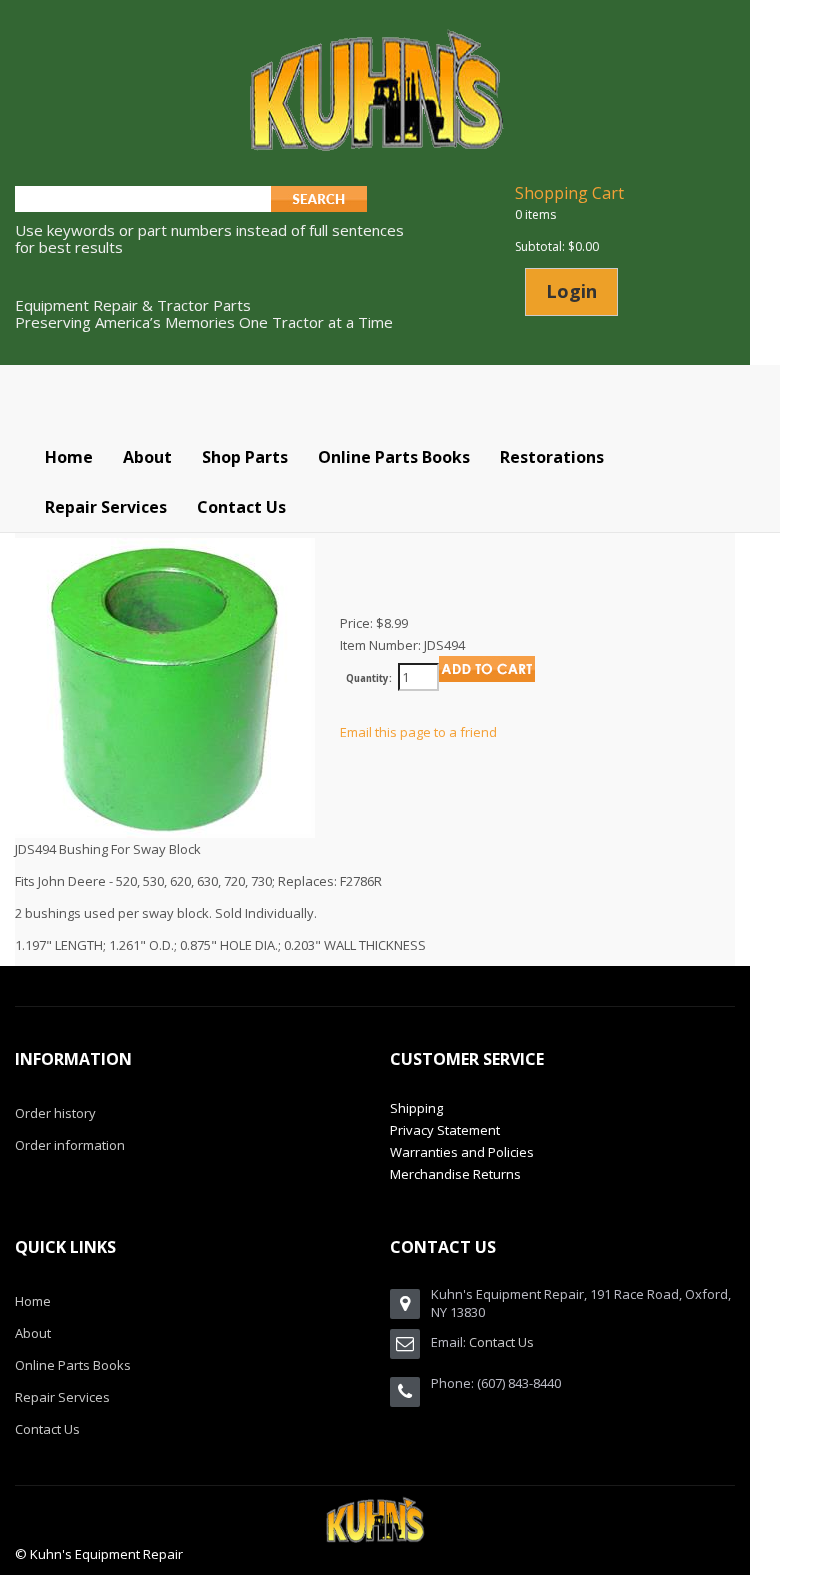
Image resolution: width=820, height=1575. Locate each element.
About (33, 1333)
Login (571, 291)
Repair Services (62, 1397)
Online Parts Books (73, 1365)
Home (33, 1301)
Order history (55, 1113)
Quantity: (369, 678)
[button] (245, 457)
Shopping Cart (569, 193)
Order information (70, 1145)
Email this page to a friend (418, 732)
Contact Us (47, 1429)
